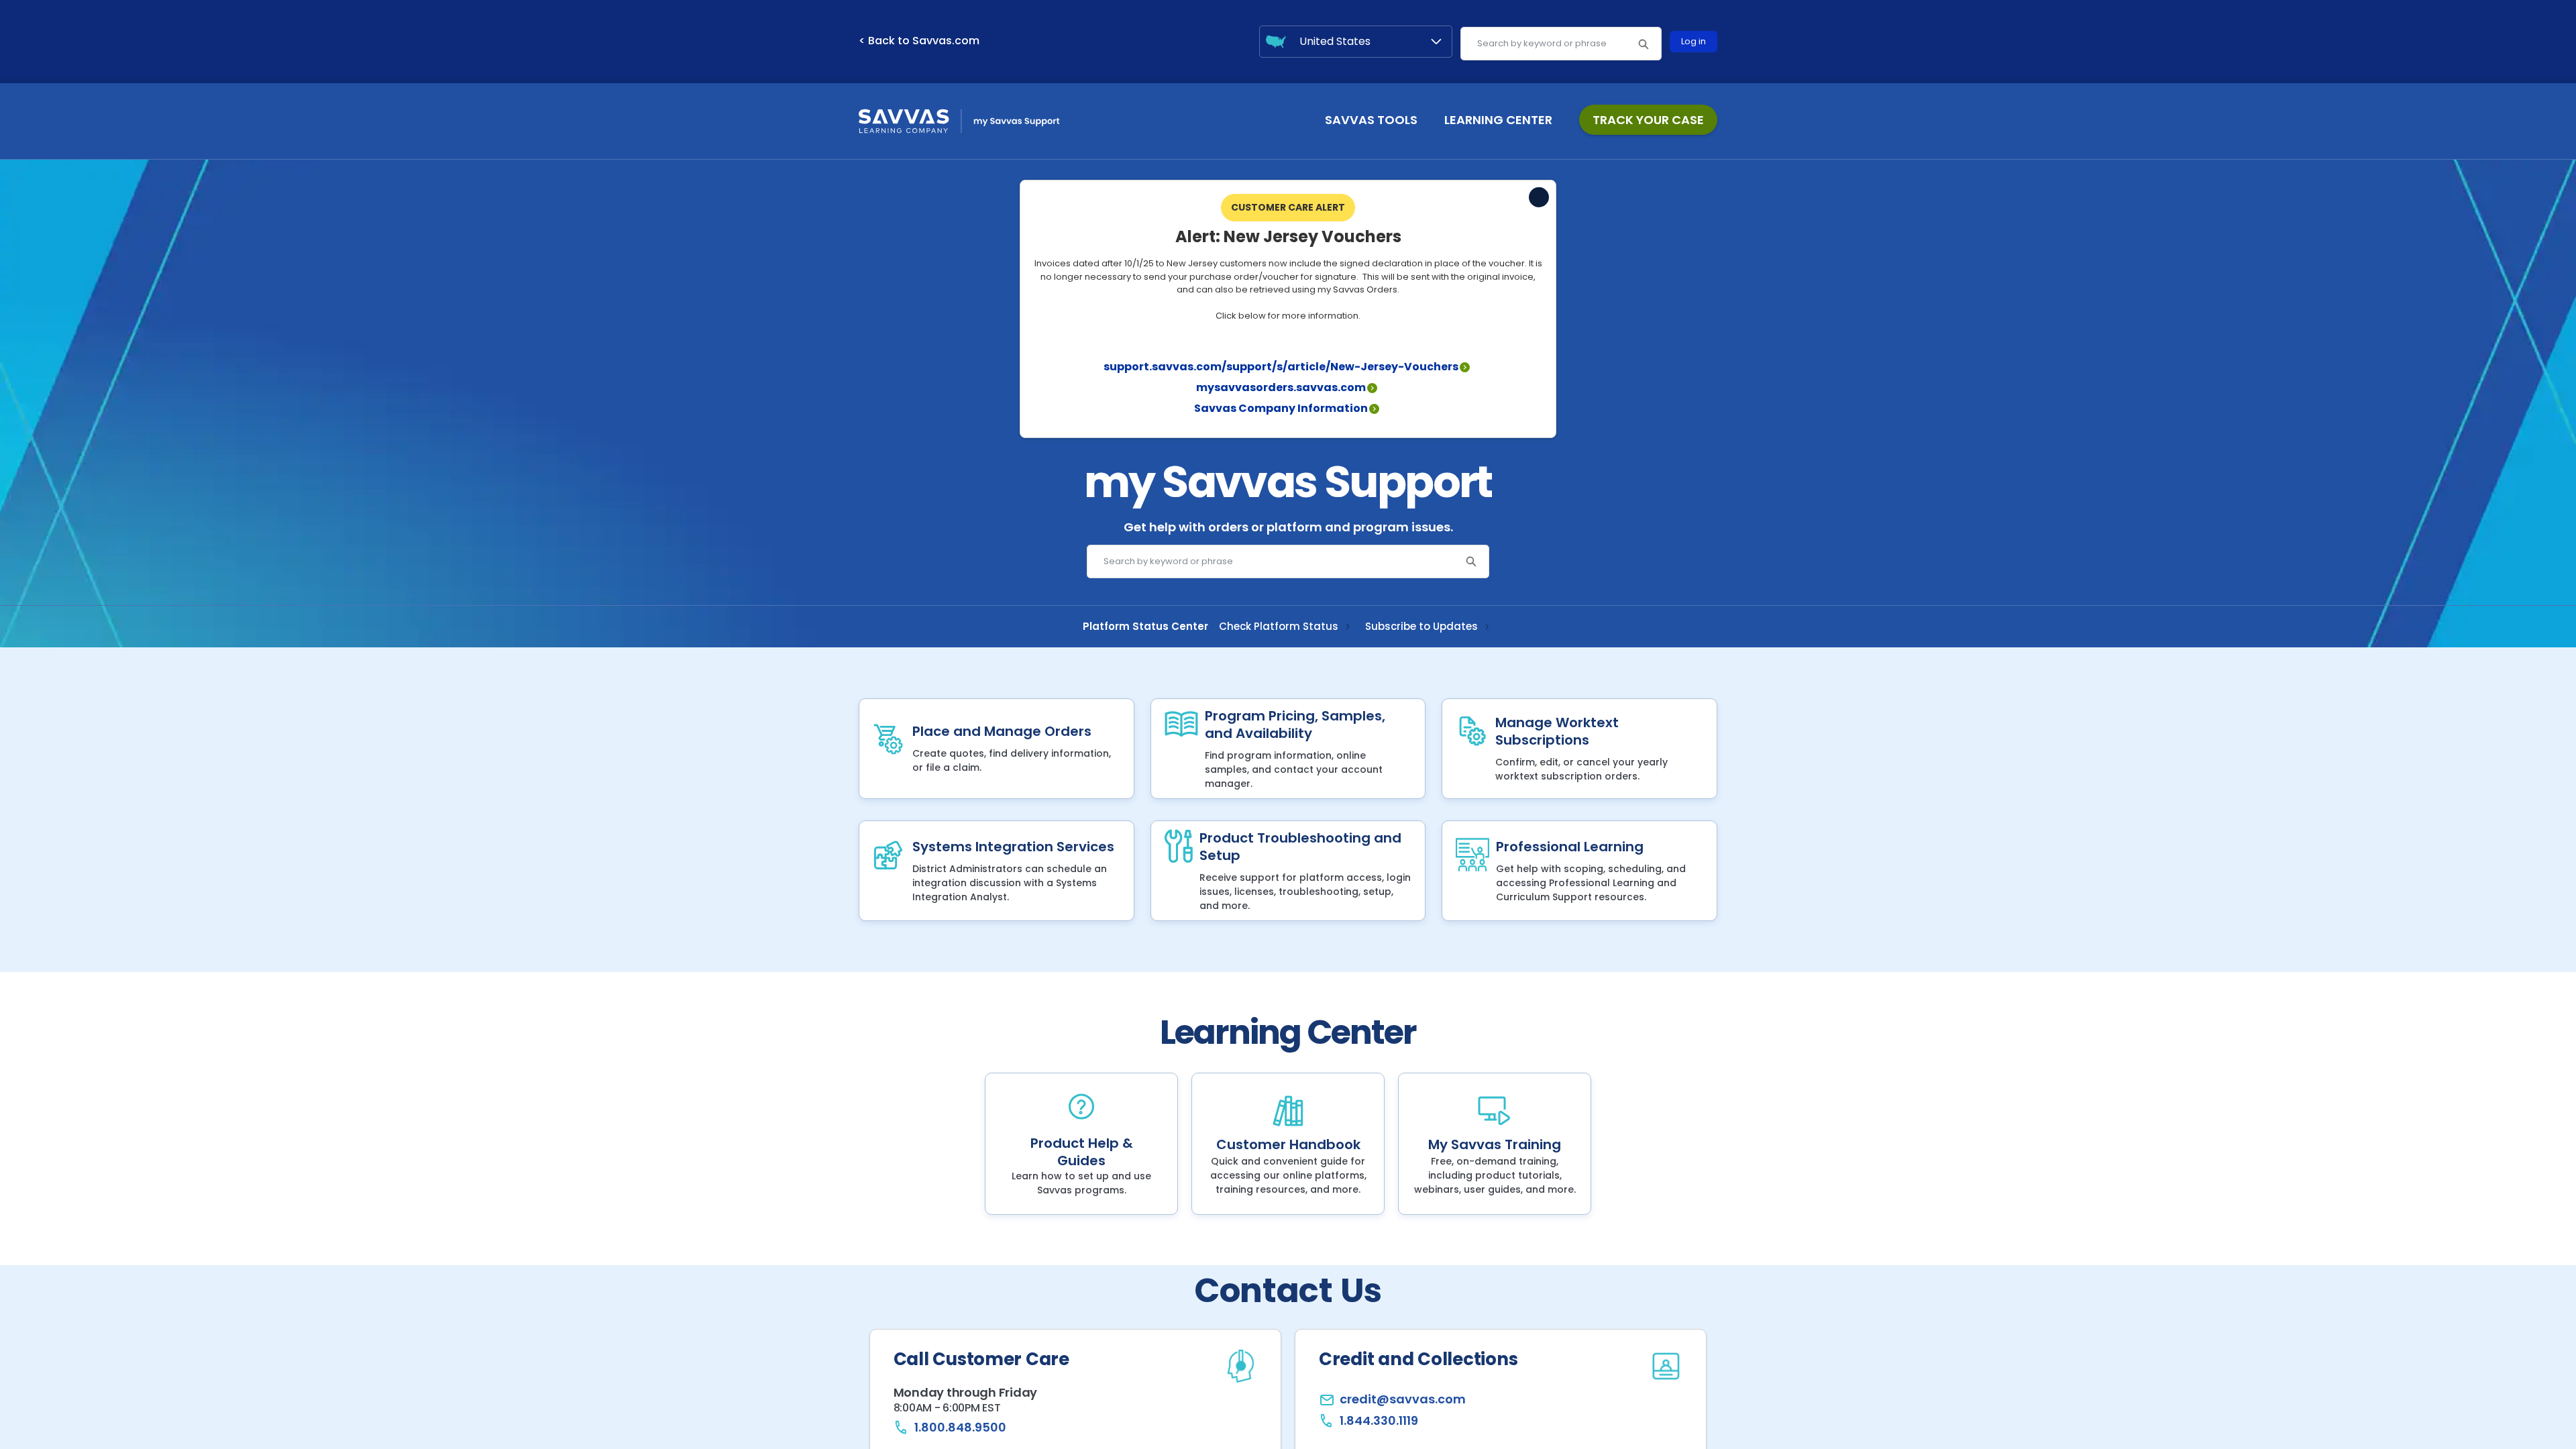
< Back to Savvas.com (919, 41)
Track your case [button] (1648, 120)
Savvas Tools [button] (1371, 120)
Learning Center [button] (1498, 120)
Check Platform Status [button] (1279, 627)
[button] (1643, 44)
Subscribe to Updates (1421, 627)
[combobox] (1561, 44)
